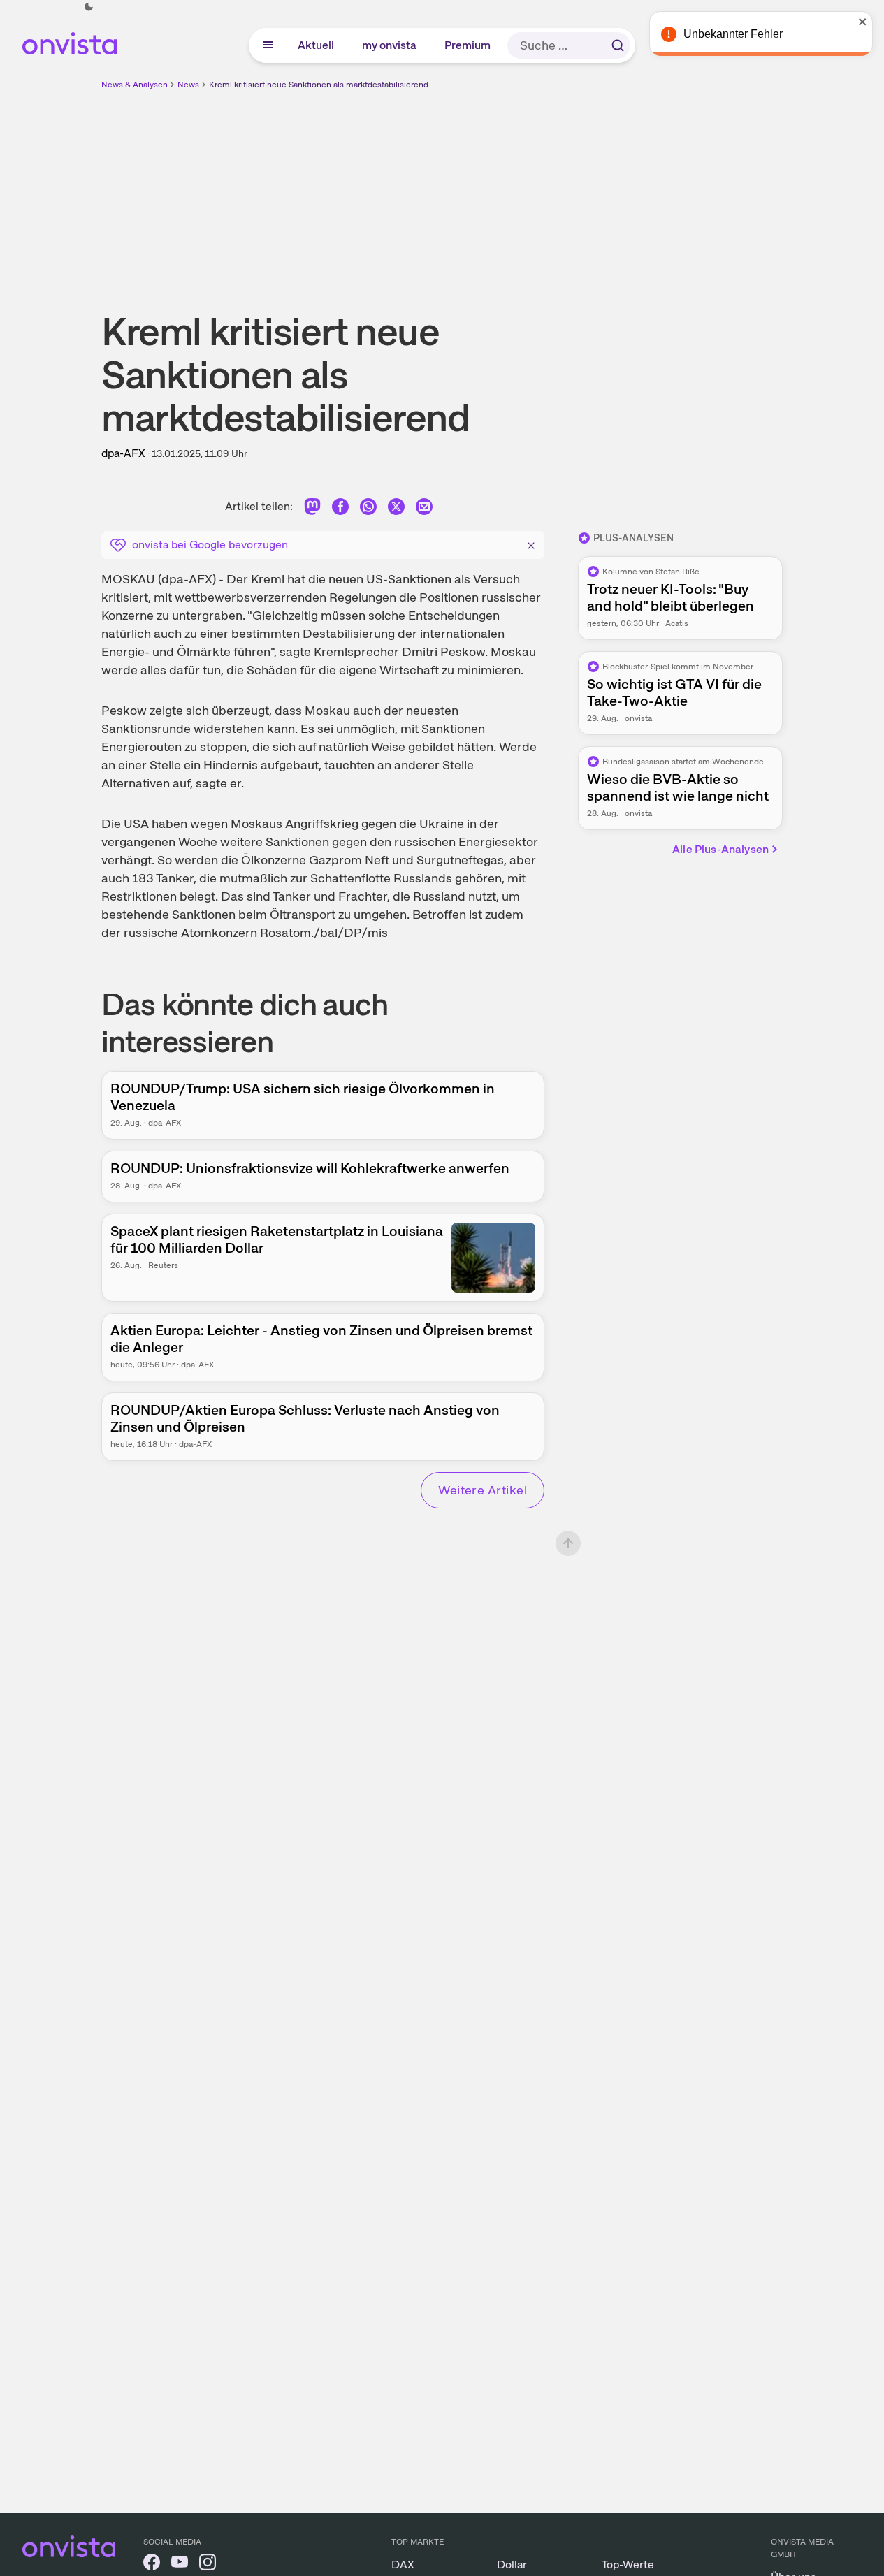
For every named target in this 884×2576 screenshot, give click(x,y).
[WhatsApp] (368, 509)
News (188, 85)
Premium (468, 45)
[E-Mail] (424, 509)
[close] (863, 22)
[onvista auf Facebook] (152, 2564)
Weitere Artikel (483, 1490)
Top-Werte (628, 2564)
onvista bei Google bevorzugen (210, 545)
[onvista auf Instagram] (208, 2564)
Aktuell (317, 45)
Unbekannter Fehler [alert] (733, 34)
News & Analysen (135, 85)
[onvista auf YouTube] (180, 2564)
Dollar (512, 2564)
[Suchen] (618, 45)
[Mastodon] (312, 509)
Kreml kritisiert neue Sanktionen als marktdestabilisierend (319, 85)
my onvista (390, 45)
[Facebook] (340, 509)
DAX (403, 2564)
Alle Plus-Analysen (720, 849)
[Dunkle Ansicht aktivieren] (89, 7)
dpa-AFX (123, 453)
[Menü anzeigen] (268, 45)
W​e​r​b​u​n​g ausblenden (563, 189)
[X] (396, 509)
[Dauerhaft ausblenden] (531, 544)
